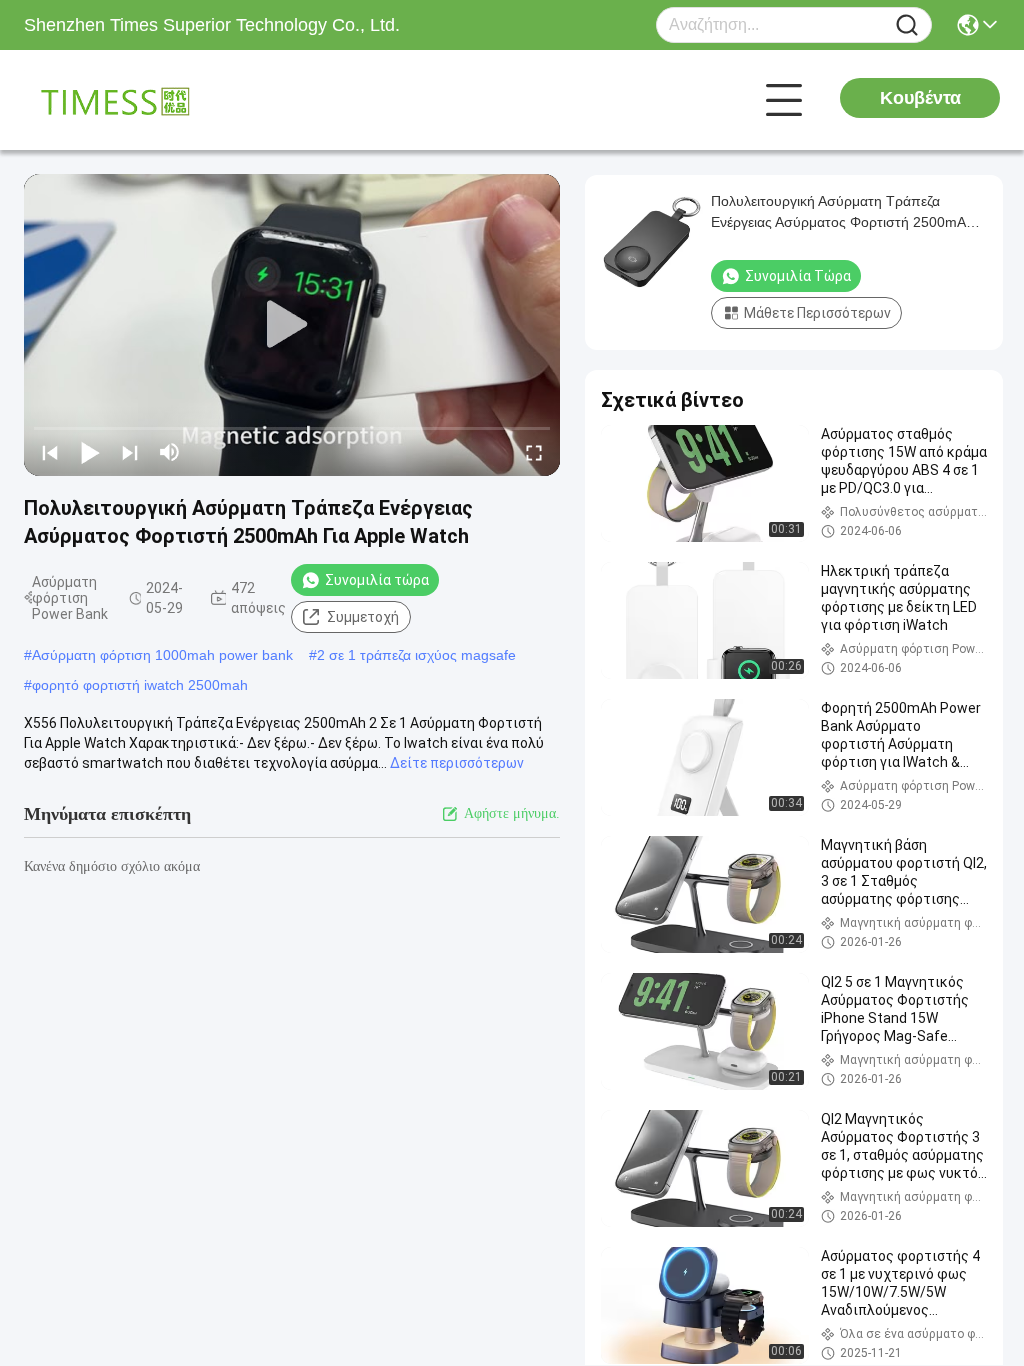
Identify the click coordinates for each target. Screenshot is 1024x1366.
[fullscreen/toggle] (534, 452)
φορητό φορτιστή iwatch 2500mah (140, 685)
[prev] (50, 452)
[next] (130, 452)
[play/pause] (90, 452)
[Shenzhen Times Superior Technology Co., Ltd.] (134, 100)
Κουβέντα (920, 98)
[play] (292, 325)
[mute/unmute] (170, 452)
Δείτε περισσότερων (457, 763)
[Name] (907, 25)
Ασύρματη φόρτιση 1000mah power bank (162, 655)
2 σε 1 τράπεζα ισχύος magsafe (416, 655)
